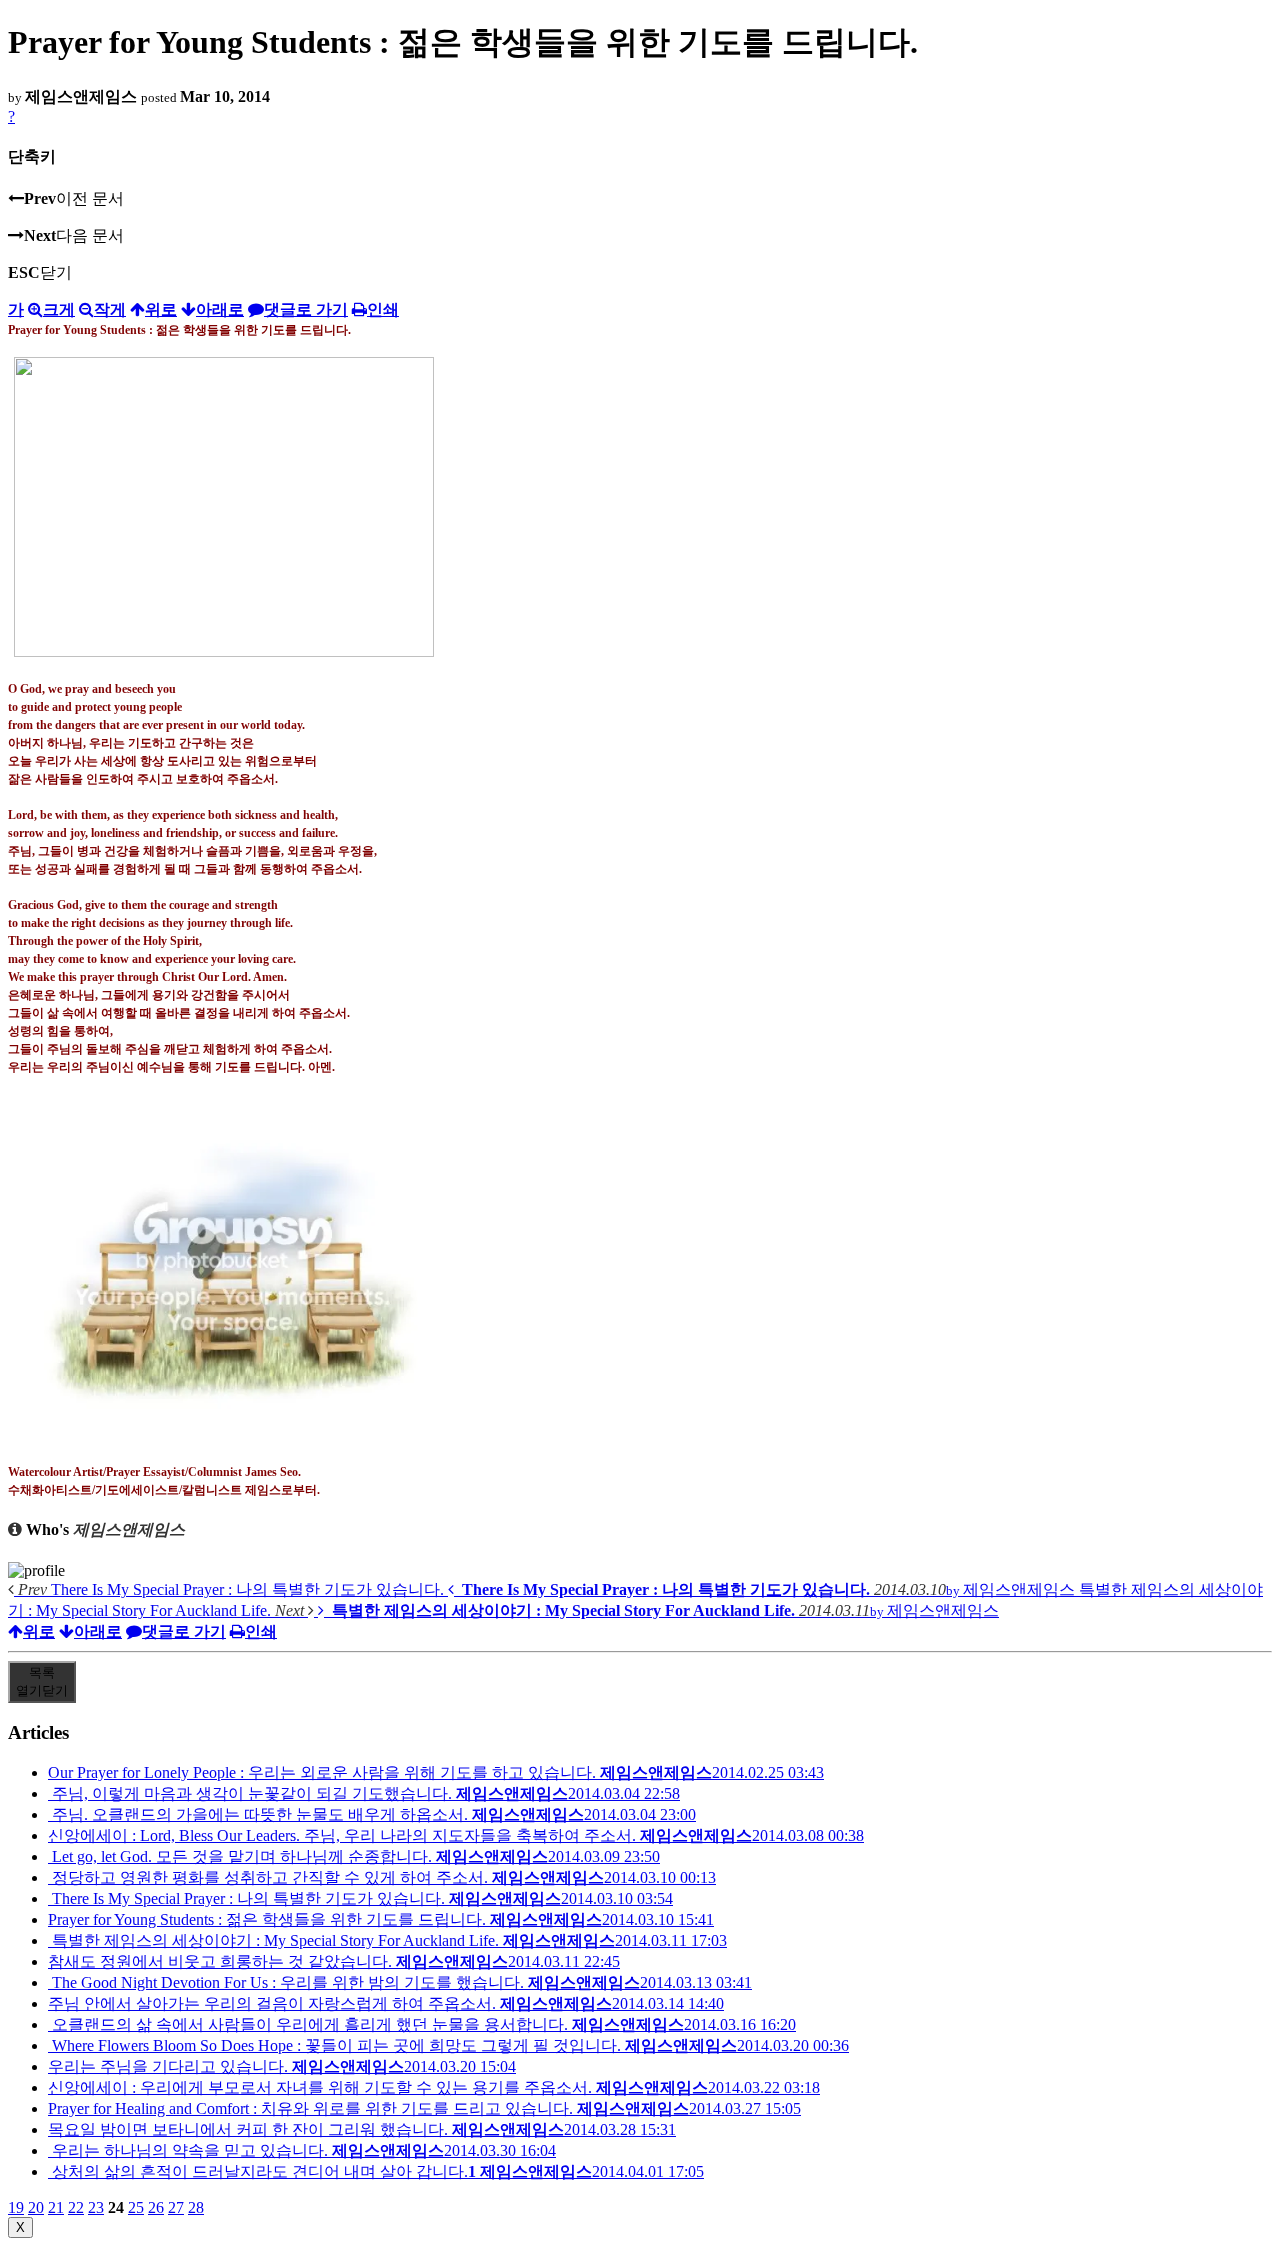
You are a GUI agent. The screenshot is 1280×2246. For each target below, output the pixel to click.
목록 (42, 1681)
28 (196, 2207)
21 (56, 2207)
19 (16, 2207)
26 (156, 2207)
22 (76, 2207)
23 (96, 2207)
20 (36, 2207)
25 (136, 2207)
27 (176, 2207)
